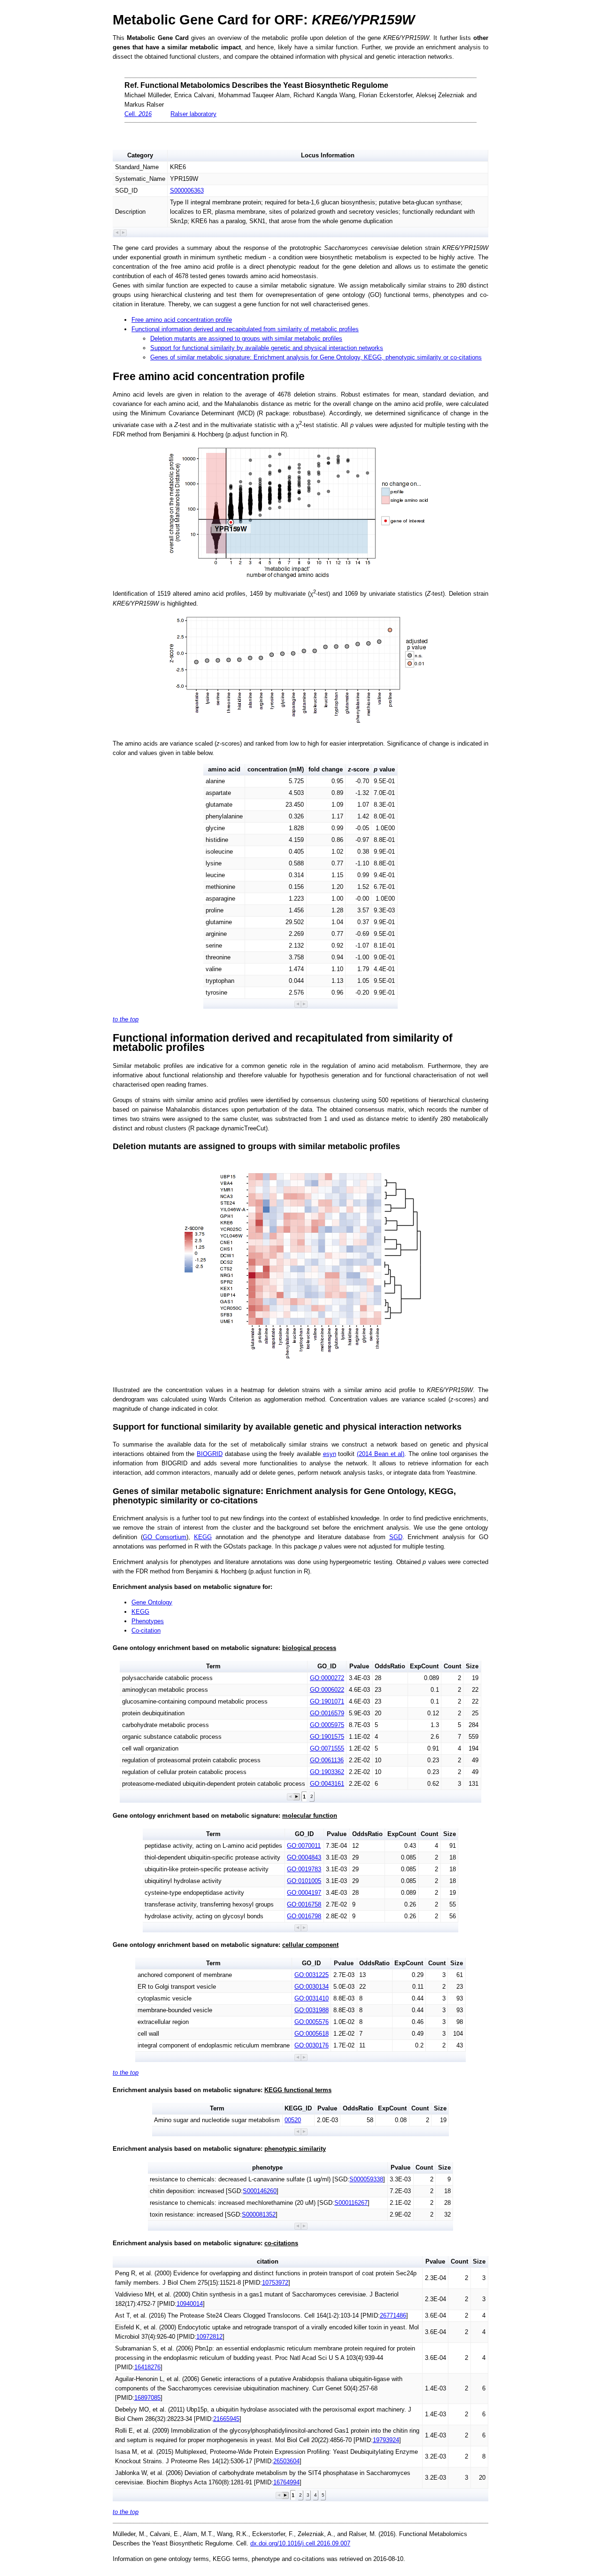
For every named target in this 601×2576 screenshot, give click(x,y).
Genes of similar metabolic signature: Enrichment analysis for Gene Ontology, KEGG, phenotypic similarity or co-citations (316, 357)
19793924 (386, 2440)
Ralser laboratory (193, 114)
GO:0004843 (304, 1857)
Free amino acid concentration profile (182, 320)
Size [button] (472, 1666)
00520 (293, 2120)
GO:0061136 (327, 1760)
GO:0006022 (327, 1690)
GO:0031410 (312, 1998)
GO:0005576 (312, 2022)
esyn (330, 1454)
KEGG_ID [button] (298, 2108)
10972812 (209, 2337)
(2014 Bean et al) (381, 1454)
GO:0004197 (304, 1893)
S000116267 (351, 2203)
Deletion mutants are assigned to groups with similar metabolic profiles (246, 339)
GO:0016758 (304, 1904)
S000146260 (260, 2191)
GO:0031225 (312, 1975)
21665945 (226, 2419)
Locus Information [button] (328, 155)
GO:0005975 (327, 1725)
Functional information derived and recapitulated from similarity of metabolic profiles (245, 329)
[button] (117, 233)
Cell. (138, 114)
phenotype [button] (267, 2167)
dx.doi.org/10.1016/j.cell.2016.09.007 (300, 2543)
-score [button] (358, 769)
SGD (396, 1537)
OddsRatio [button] (390, 1666)
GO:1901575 (327, 1737)
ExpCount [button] (424, 1666)
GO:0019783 (304, 1869)
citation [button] (268, 2261)
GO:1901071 (327, 1701)
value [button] (384, 769)
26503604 (286, 2461)
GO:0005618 (312, 2034)
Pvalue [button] (359, 1666)
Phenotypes (148, 1621)
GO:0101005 (304, 1881)
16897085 (147, 2398)
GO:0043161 (327, 1784)
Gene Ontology (152, 1602)
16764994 (286, 2482)
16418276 (147, 2367)
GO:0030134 (312, 1987)
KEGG (203, 1537)
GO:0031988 (312, 2010)
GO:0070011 (304, 1846)
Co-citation (146, 1630)
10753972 (275, 2283)
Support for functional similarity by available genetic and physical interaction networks (267, 348)
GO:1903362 (327, 1772)
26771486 (393, 2315)
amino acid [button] (224, 769)
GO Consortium (165, 1537)
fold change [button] (326, 769)
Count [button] (452, 1666)
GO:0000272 (327, 1678)
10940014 (190, 2304)
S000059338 (366, 2179)
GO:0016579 (327, 1713)
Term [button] (213, 1666)
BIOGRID (210, 1454)
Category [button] (140, 155)
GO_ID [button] (327, 1666)
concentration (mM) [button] (276, 769)
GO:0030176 (312, 2045)
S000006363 (187, 191)
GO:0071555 (327, 1748)
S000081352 (259, 2214)
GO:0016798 (304, 1916)
